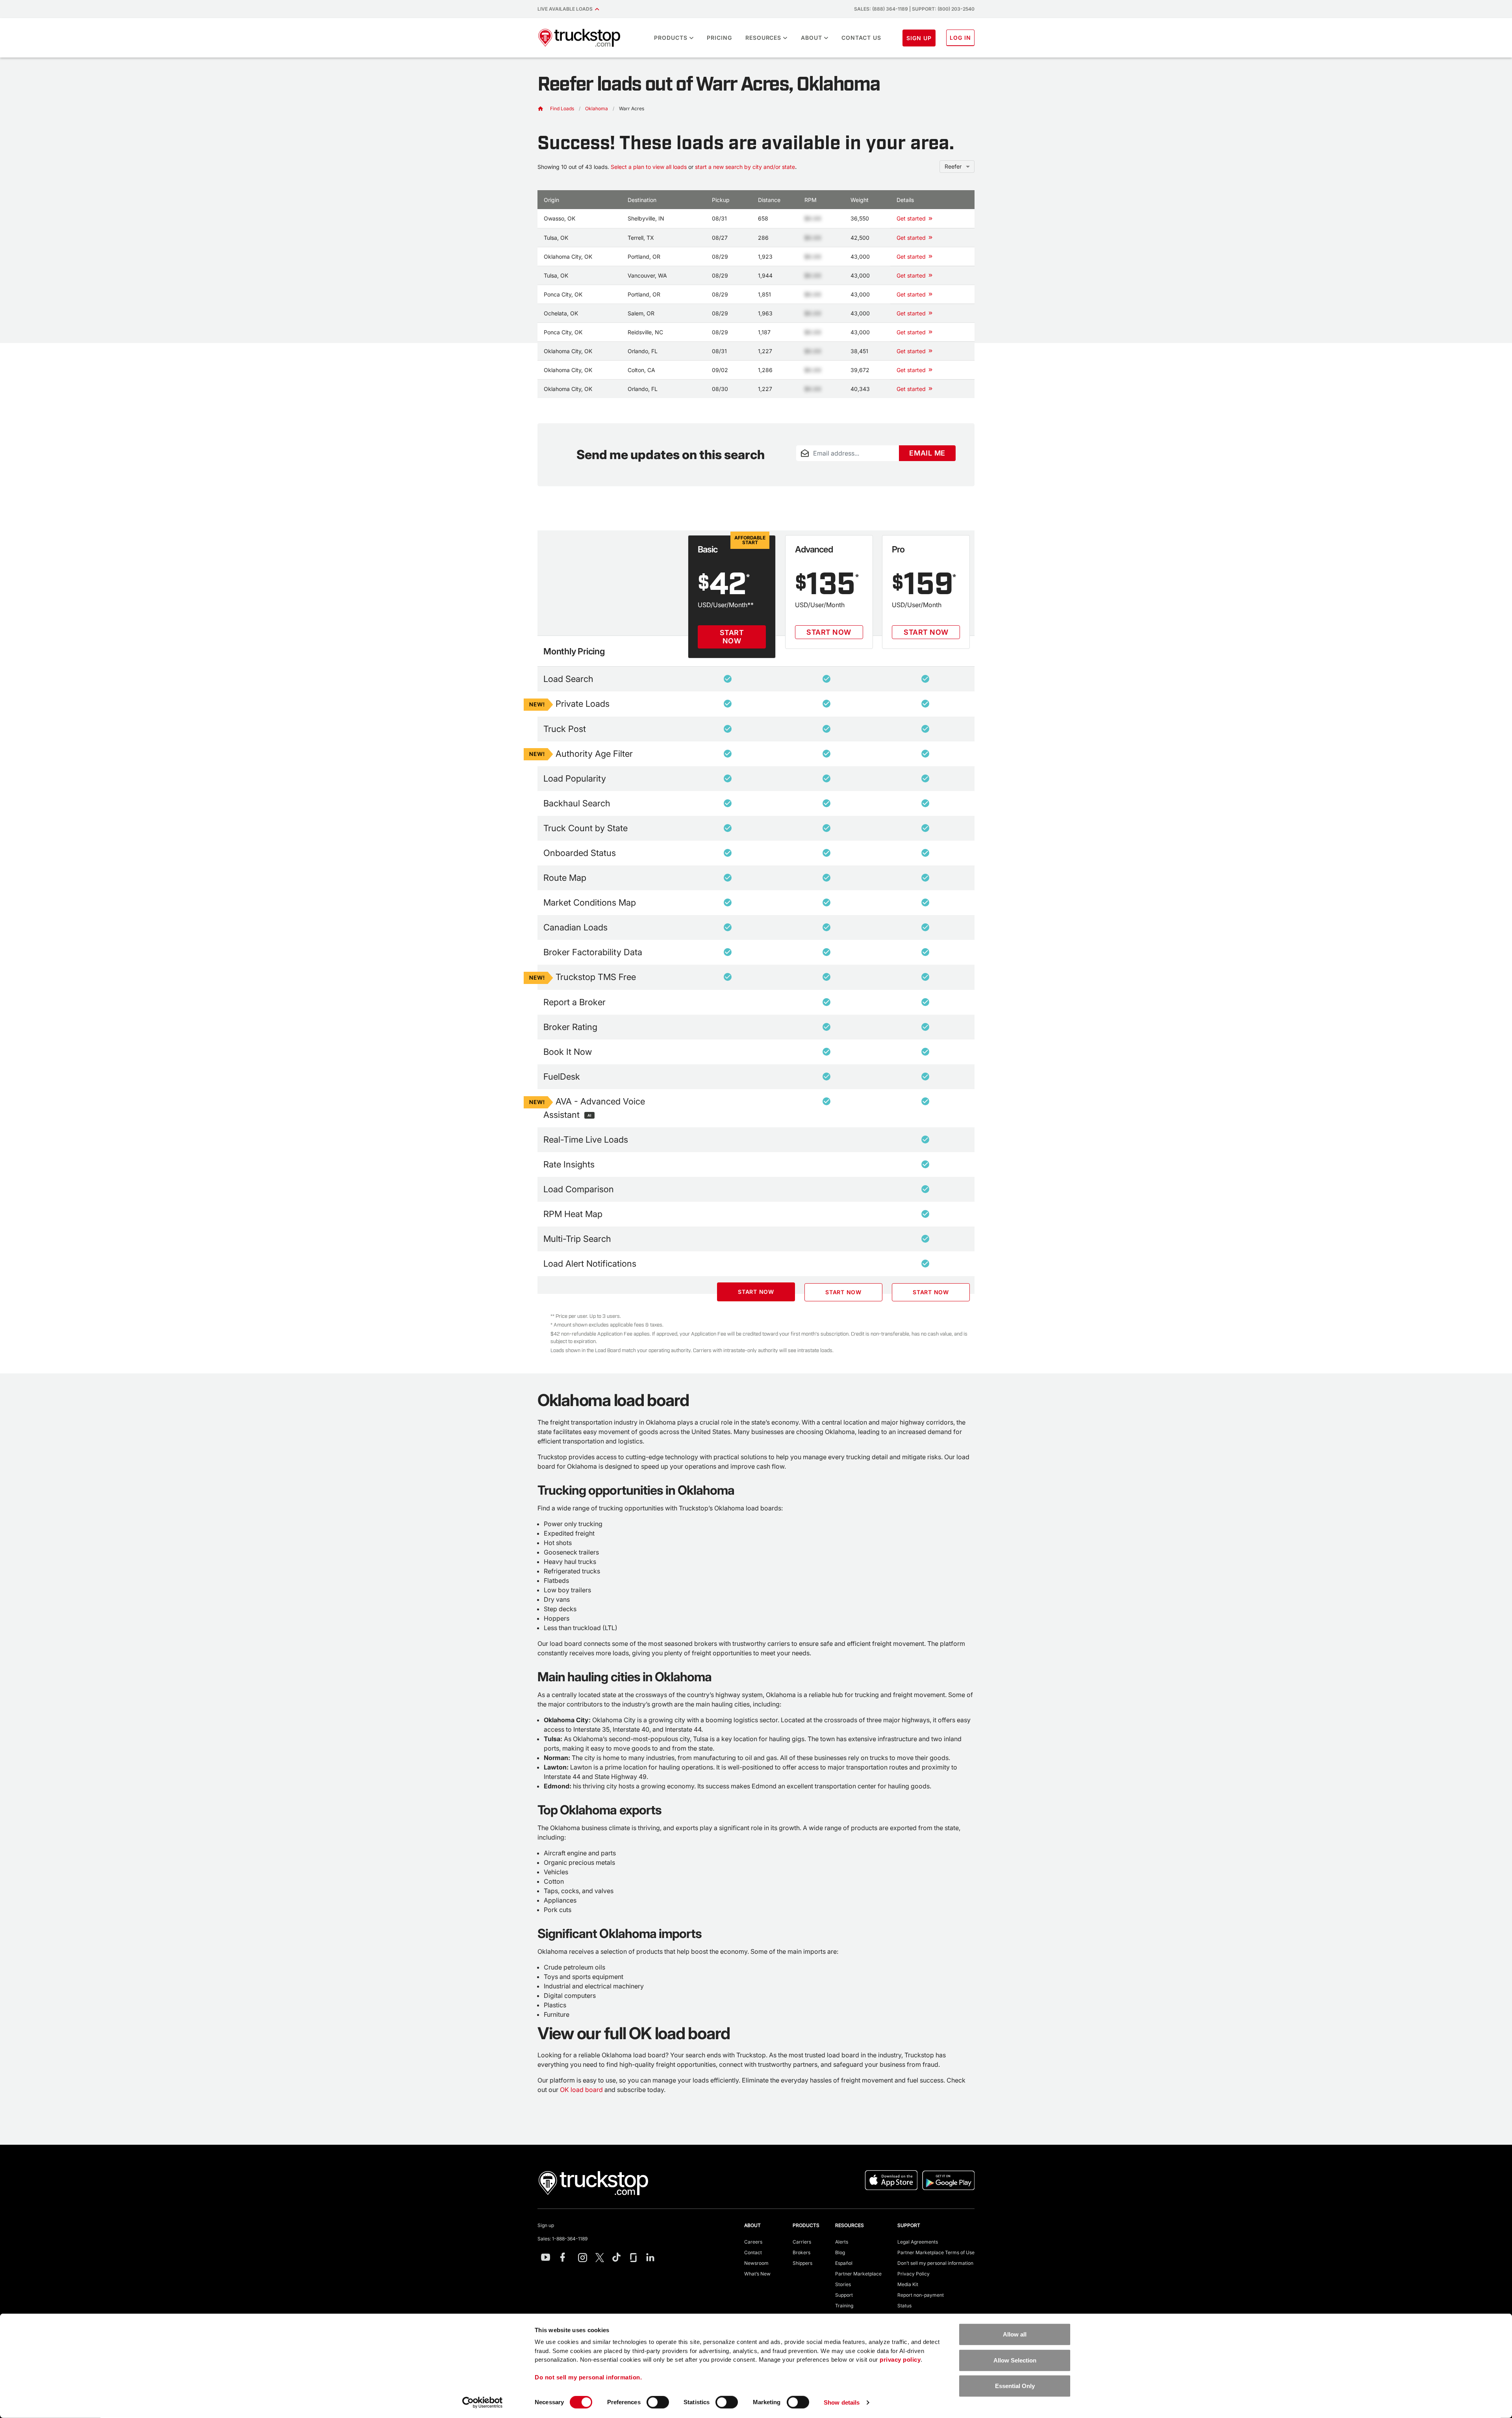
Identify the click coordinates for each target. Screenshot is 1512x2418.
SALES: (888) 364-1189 (881, 9)
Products (671, 38)
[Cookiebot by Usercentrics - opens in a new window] (483, 2403)
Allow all (1015, 2334)
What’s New (757, 2274)
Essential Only (1015, 2386)
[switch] (658, 2402)
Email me (927, 453)
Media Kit (908, 2284)
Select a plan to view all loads (649, 167)
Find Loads (562, 108)
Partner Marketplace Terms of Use (936, 2252)
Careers (753, 2242)
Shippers (802, 2263)
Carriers (802, 2242)
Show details (842, 2402)
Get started (911, 218)
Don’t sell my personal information (935, 2263)
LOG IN (960, 38)
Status (904, 2306)
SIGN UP (919, 38)
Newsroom (756, 2263)
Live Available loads (566, 9)
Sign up (546, 2225)
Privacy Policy (913, 2274)
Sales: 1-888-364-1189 (562, 2239)
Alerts (842, 2242)
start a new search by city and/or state (745, 167)
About (812, 38)
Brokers (801, 2252)
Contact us (861, 38)
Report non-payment (921, 2295)
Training (844, 2306)
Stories (843, 2284)
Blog (840, 2252)
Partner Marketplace (858, 2274)
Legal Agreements (918, 2242)
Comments (809, 466)
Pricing (719, 38)
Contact (753, 2252)
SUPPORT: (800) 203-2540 (943, 9)
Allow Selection (1015, 2360)
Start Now (732, 637)
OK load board (581, 2090)
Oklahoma (597, 108)
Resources (763, 38)
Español (844, 2263)
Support (844, 2295)
